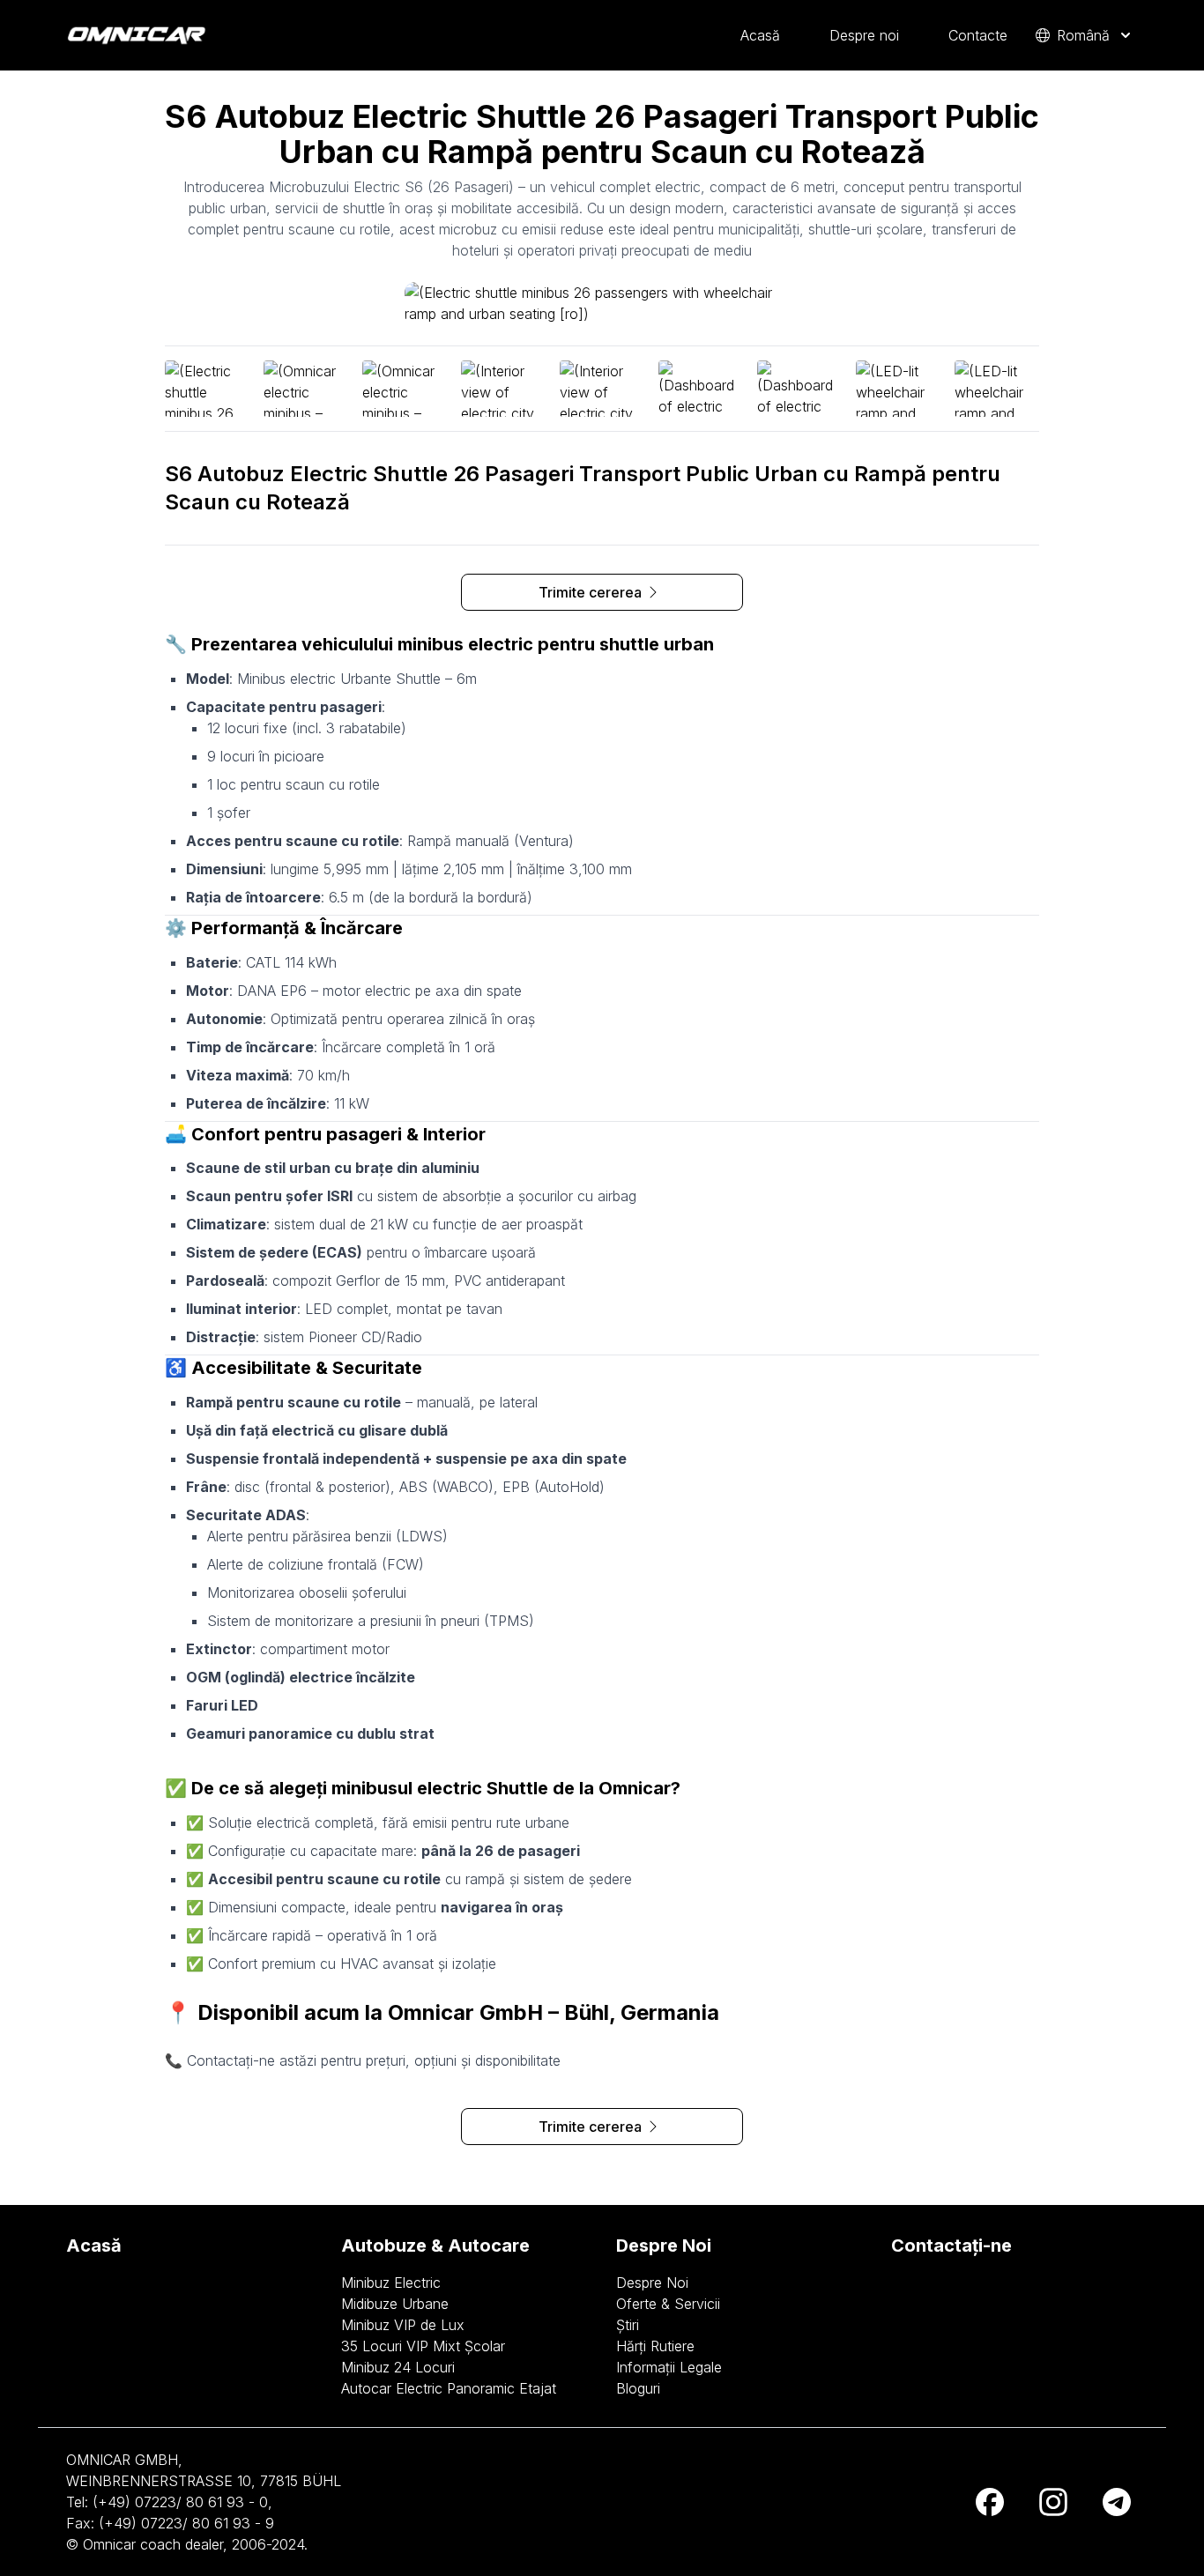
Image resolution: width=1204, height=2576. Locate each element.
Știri (628, 2325)
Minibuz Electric (391, 2283)
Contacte (978, 35)
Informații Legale (669, 2367)
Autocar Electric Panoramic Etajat (449, 2388)
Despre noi (864, 35)
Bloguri (638, 2388)
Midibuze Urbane (395, 2304)
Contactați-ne (951, 2246)
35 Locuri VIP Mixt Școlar (423, 2346)
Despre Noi (652, 2283)
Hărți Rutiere (655, 2346)
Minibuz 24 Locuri (398, 2367)
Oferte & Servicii (668, 2304)
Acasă (760, 35)
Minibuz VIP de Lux (403, 2325)
